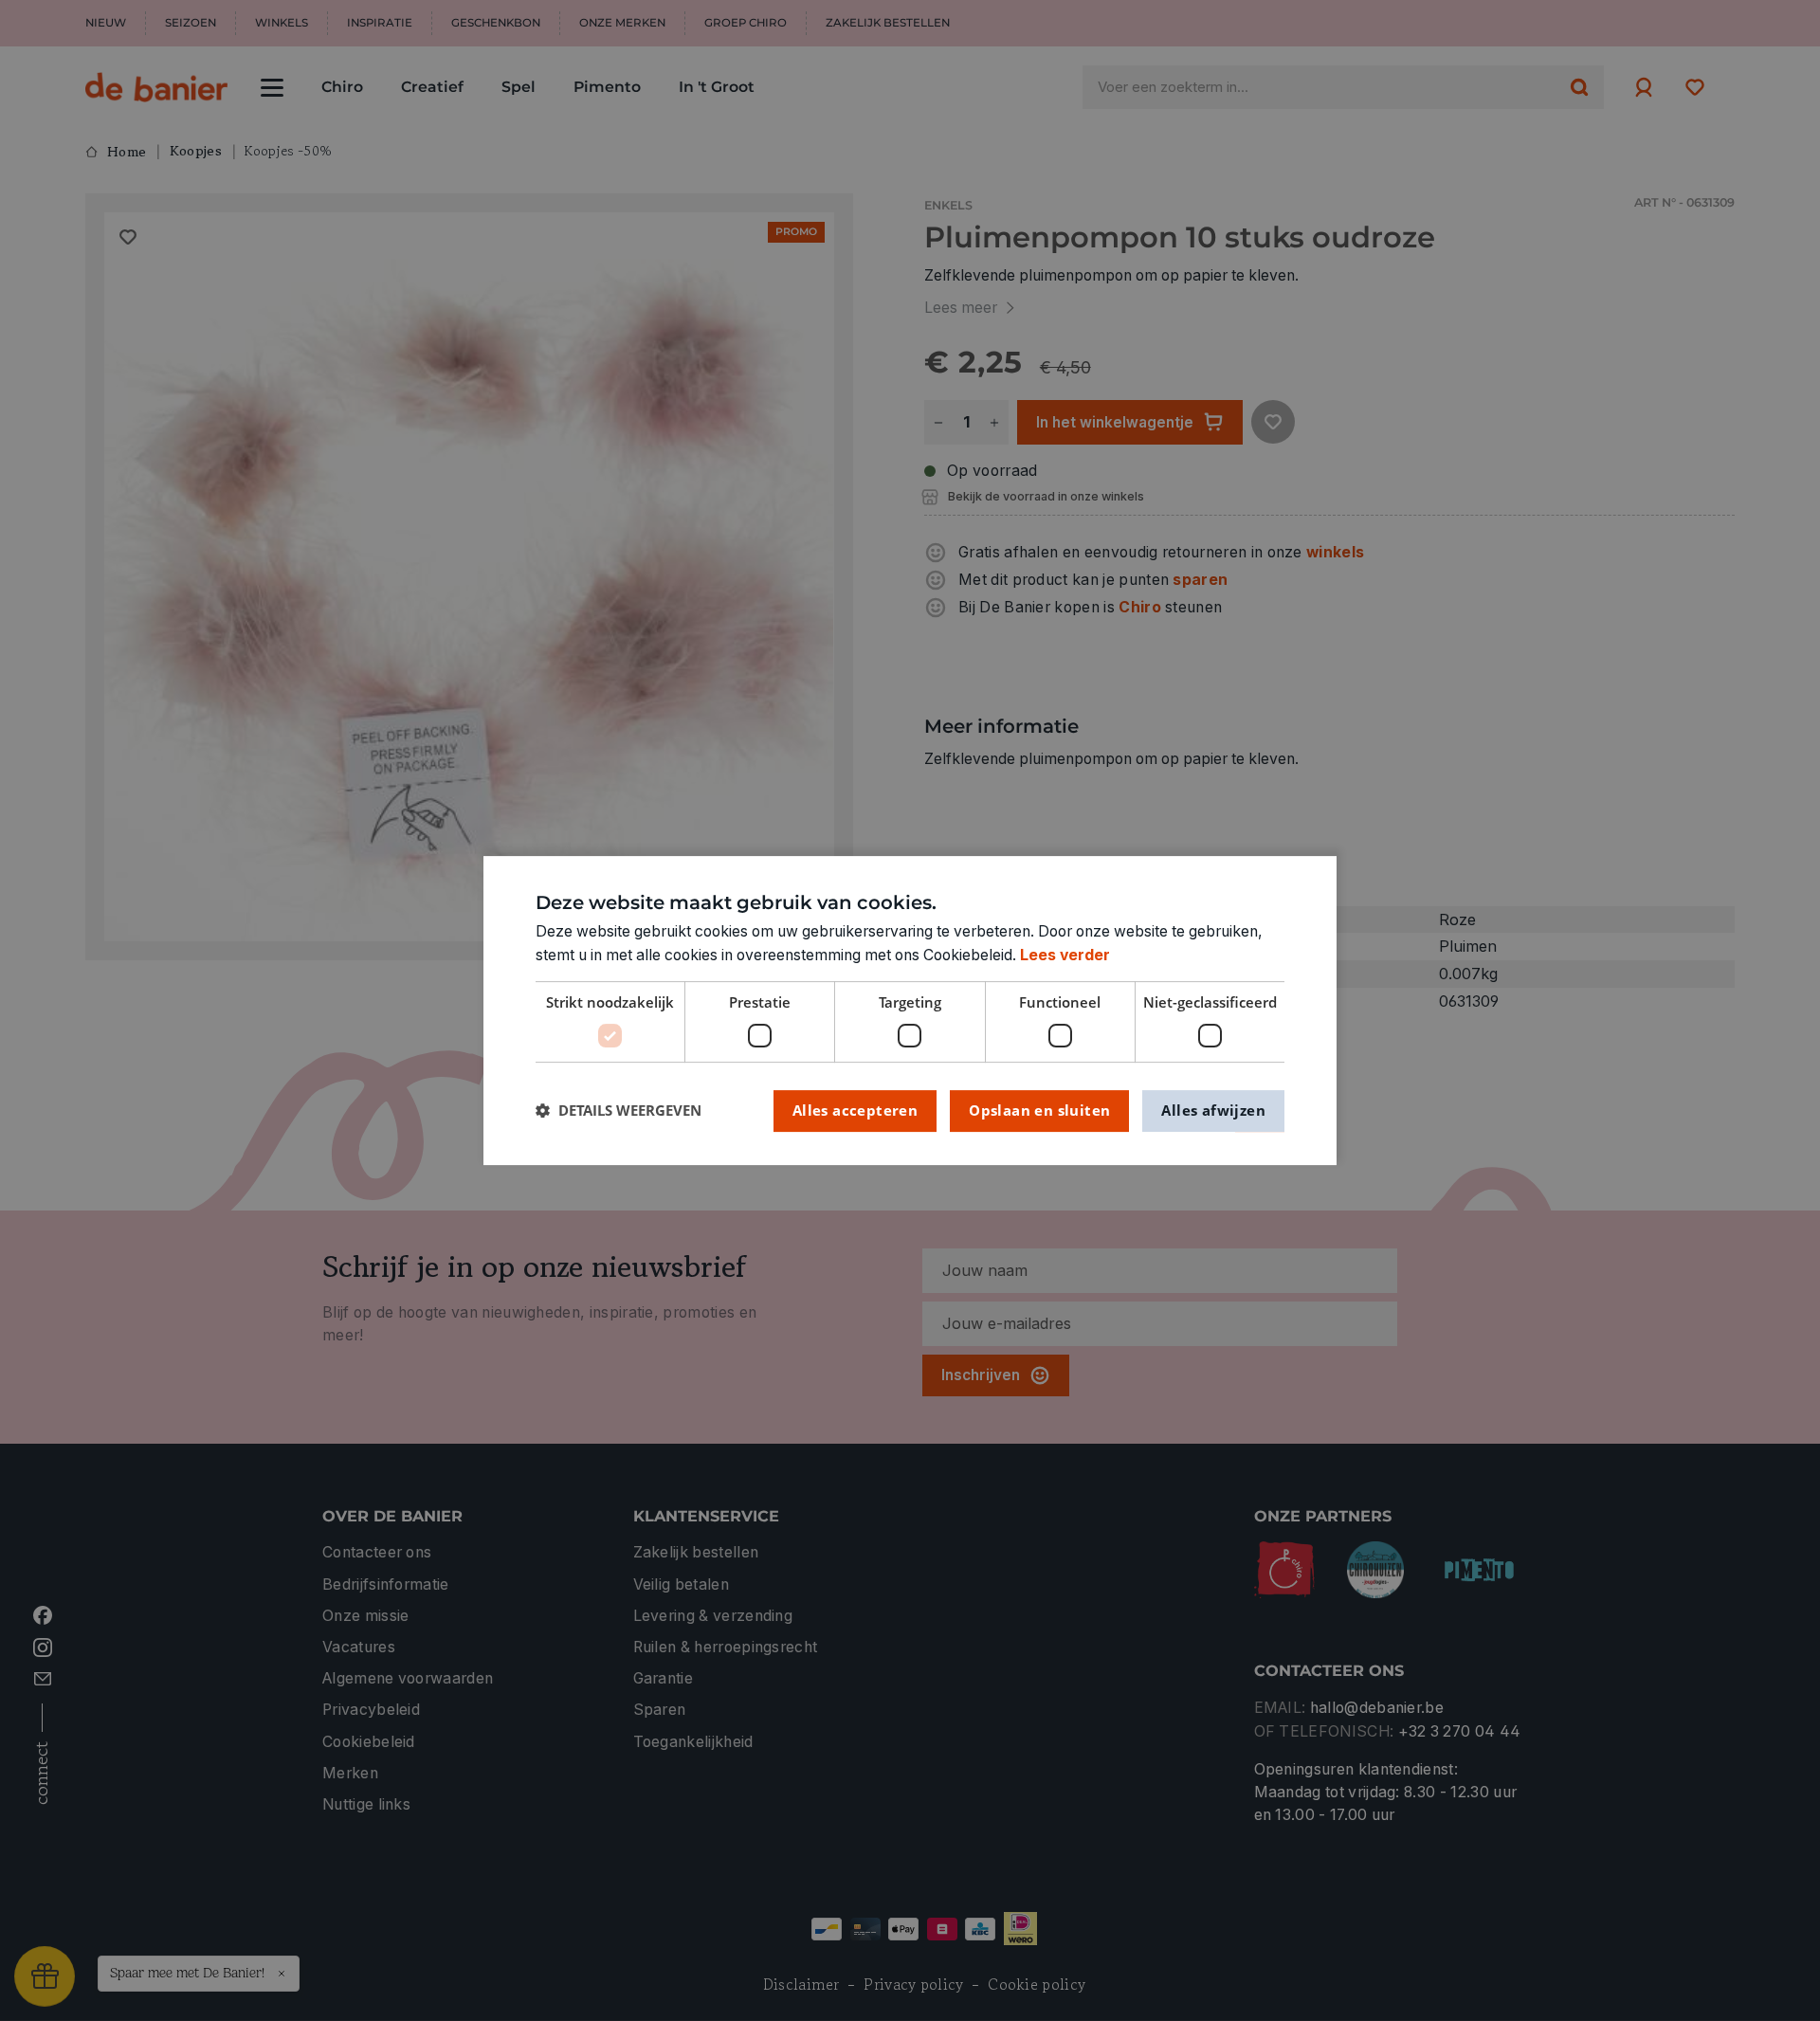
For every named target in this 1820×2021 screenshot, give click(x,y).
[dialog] (910, 1010)
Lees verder (1065, 955)
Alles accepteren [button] (855, 1110)
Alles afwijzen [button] (1213, 1110)
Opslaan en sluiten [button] (1039, 1110)
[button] (619, 1111)
